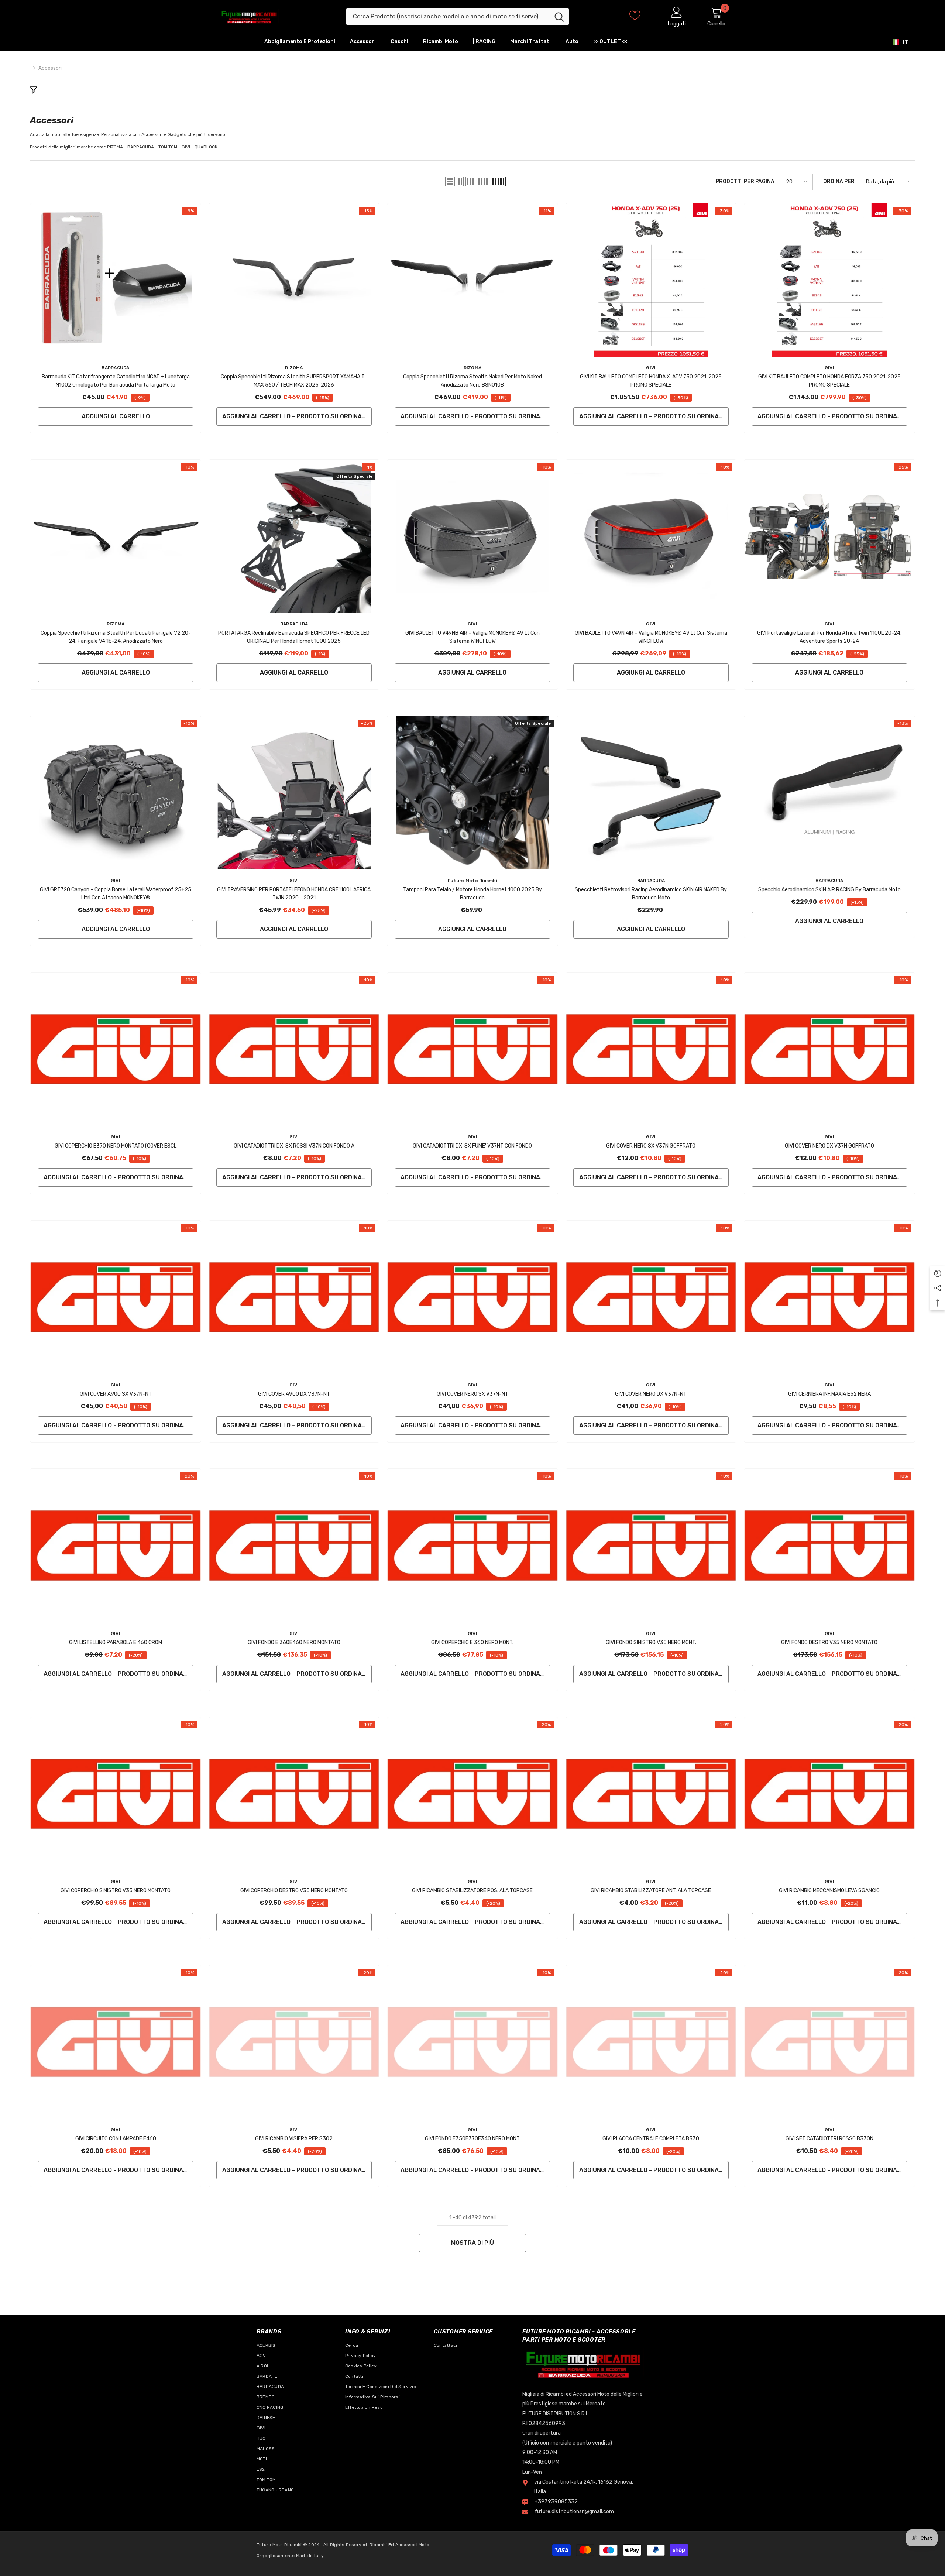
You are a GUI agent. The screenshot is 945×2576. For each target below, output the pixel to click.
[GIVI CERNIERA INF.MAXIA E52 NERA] (829, 1297)
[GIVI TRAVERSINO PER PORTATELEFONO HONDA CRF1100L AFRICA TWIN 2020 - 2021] (294, 793)
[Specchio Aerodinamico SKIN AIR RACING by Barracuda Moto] (829, 793)
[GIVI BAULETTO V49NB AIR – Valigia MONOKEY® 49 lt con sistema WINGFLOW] (472, 536)
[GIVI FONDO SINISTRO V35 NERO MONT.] (651, 1545)
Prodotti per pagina (745, 181)
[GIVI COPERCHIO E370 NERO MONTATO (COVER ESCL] (115, 1049)
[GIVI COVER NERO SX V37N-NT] (472, 1297)
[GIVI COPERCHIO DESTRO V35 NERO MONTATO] (294, 1794)
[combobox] (448, 17)
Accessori (50, 68)
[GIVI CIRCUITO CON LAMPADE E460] (115, 2042)
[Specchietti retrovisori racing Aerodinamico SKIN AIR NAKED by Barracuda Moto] (651, 793)
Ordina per (839, 181)
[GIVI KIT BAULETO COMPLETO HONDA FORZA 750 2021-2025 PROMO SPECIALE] (829, 280)
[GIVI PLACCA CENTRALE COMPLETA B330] (651, 2042)
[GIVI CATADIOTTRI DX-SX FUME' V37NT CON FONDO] (472, 1049)
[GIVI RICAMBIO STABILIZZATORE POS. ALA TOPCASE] (472, 1794)
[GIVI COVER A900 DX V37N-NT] (294, 1297)
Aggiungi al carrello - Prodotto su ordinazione (297, 416)
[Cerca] (458, 17)
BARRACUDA (115, 368)
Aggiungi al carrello (116, 416)
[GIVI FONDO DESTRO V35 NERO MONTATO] (829, 1545)
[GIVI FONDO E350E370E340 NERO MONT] (472, 2042)
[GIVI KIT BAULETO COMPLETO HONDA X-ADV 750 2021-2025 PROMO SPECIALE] (651, 280)
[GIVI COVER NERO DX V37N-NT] (651, 1297)
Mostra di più (472, 2243)
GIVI (651, 368)
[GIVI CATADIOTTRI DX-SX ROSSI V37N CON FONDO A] (294, 1049)
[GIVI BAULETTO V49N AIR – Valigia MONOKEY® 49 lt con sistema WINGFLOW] (651, 536)
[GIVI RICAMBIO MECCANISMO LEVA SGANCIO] (829, 1794)
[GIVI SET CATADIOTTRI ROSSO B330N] (829, 2042)
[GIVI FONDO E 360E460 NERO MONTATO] (294, 1545)
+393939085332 (556, 2502)
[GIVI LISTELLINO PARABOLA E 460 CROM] (115, 1545)
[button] (450, 182)
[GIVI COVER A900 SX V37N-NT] (115, 1297)
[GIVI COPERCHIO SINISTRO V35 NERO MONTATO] (115, 1794)
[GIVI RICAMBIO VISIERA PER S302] (294, 2042)
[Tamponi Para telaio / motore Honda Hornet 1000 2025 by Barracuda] (472, 793)
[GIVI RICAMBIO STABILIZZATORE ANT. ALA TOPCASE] (651, 1794)
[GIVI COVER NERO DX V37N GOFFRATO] (829, 1049)
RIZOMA (294, 368)
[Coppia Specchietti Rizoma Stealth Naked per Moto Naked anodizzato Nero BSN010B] (472, 280)
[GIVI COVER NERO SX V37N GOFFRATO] (651, 1049)
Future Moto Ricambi (472, 881)
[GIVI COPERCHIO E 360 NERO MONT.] (472, 1545)
